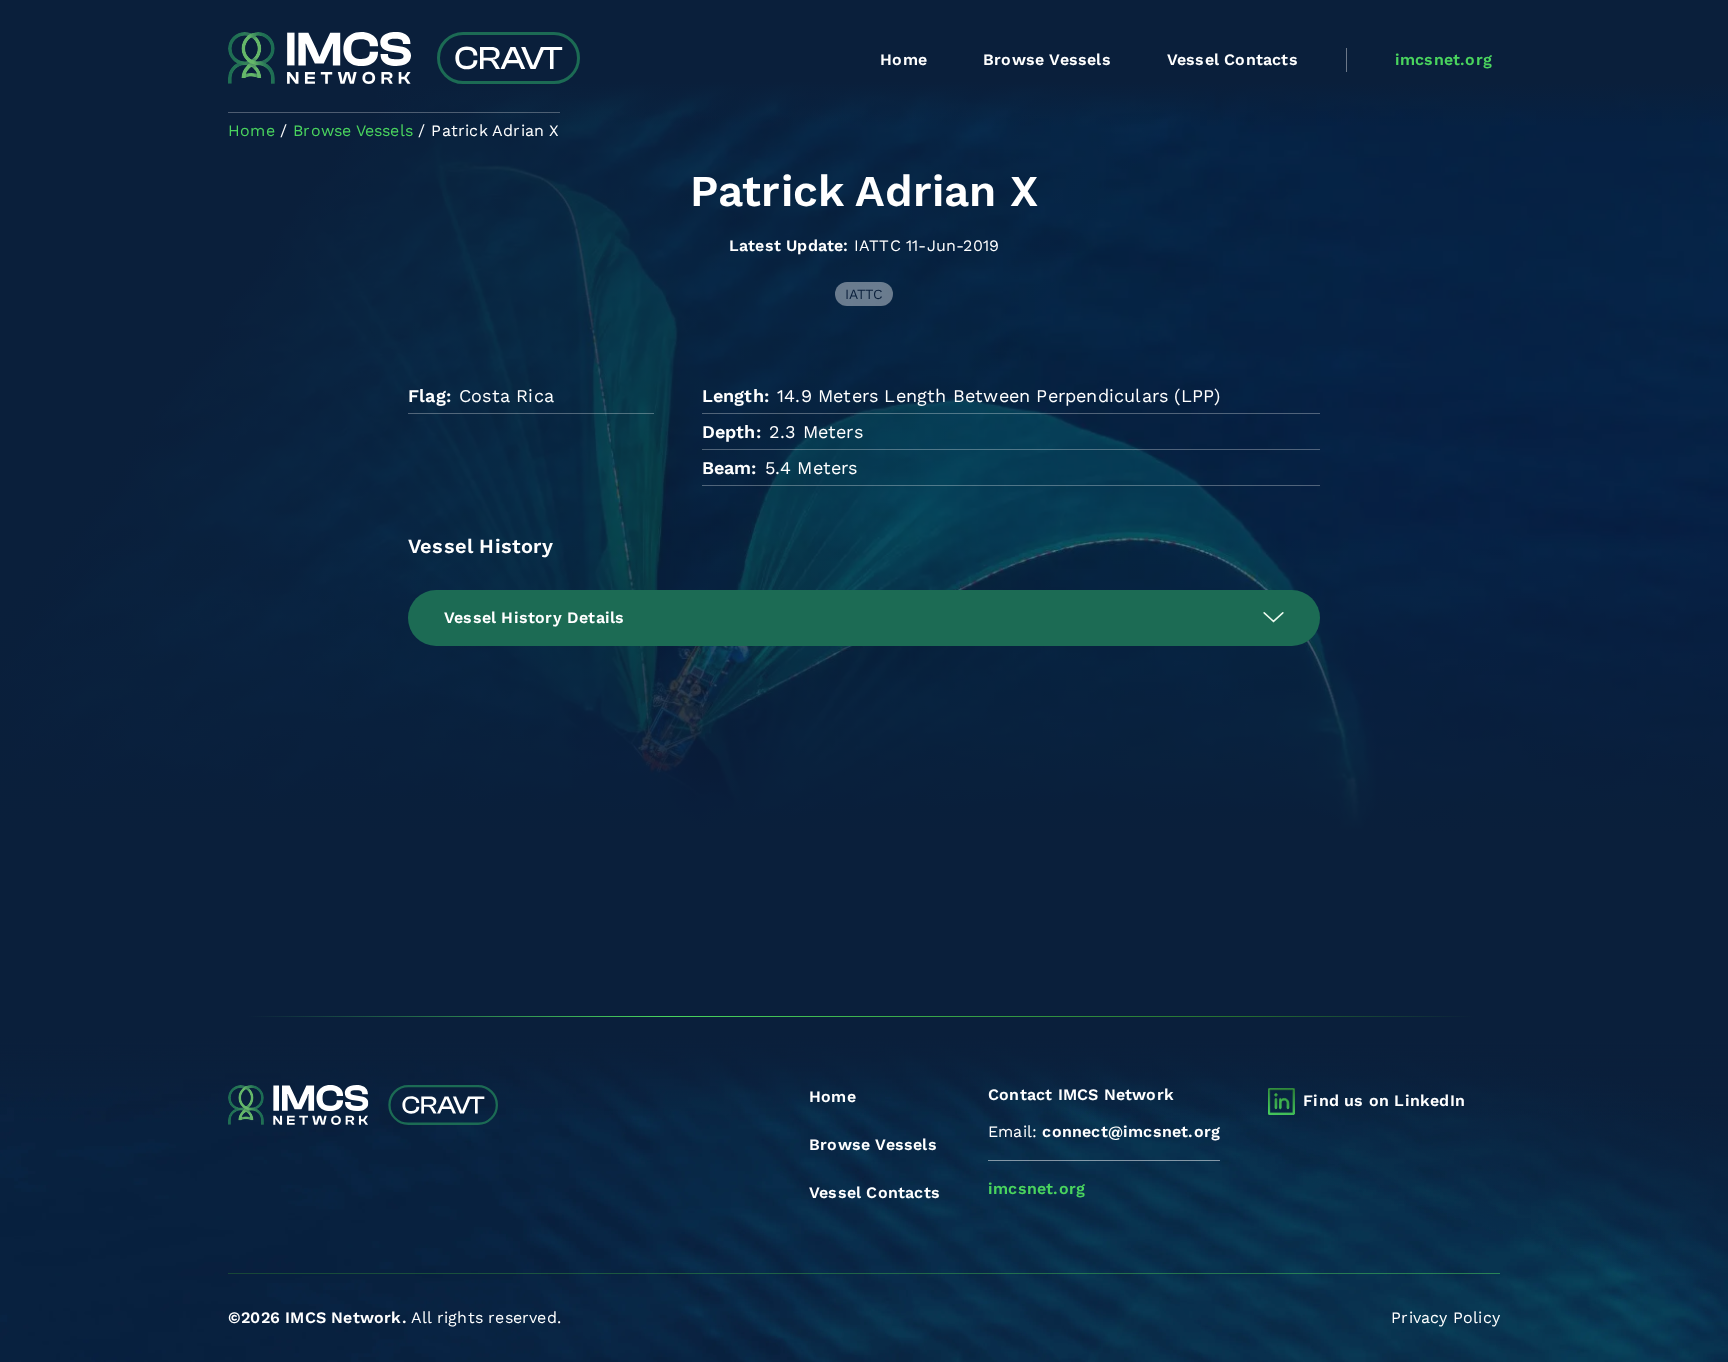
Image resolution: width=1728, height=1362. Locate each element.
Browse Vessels (1047, 59)
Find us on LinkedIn (1384, 1100)
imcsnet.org (1443, 59)
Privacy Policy (1445, 1317)
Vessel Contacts (1232, 59)
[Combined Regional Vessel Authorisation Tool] (404, 60)
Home (903, 59)
